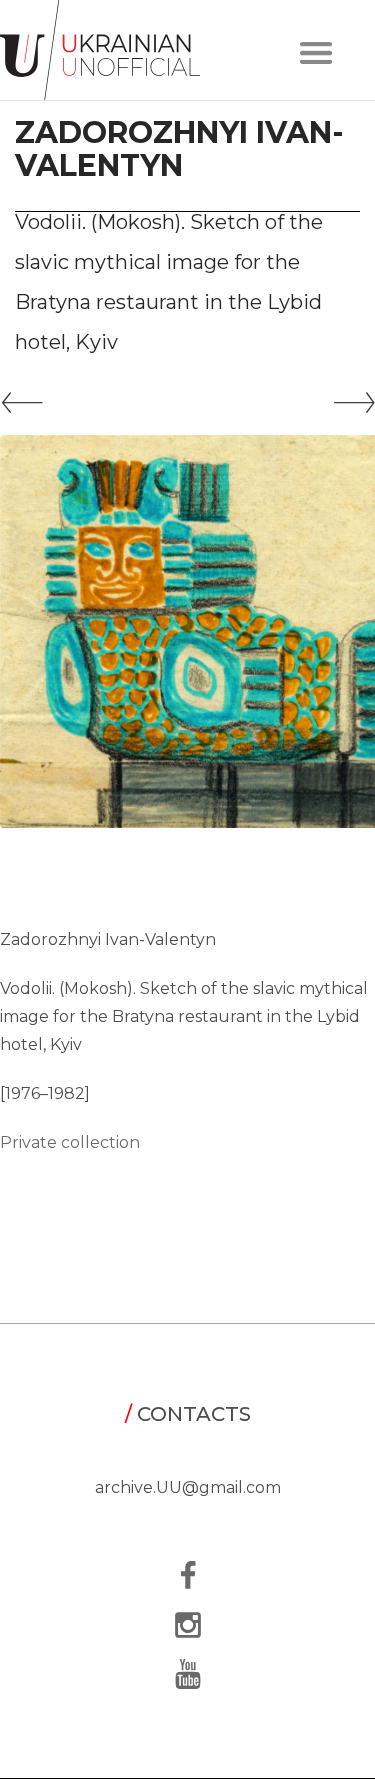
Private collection (70, 1142)
